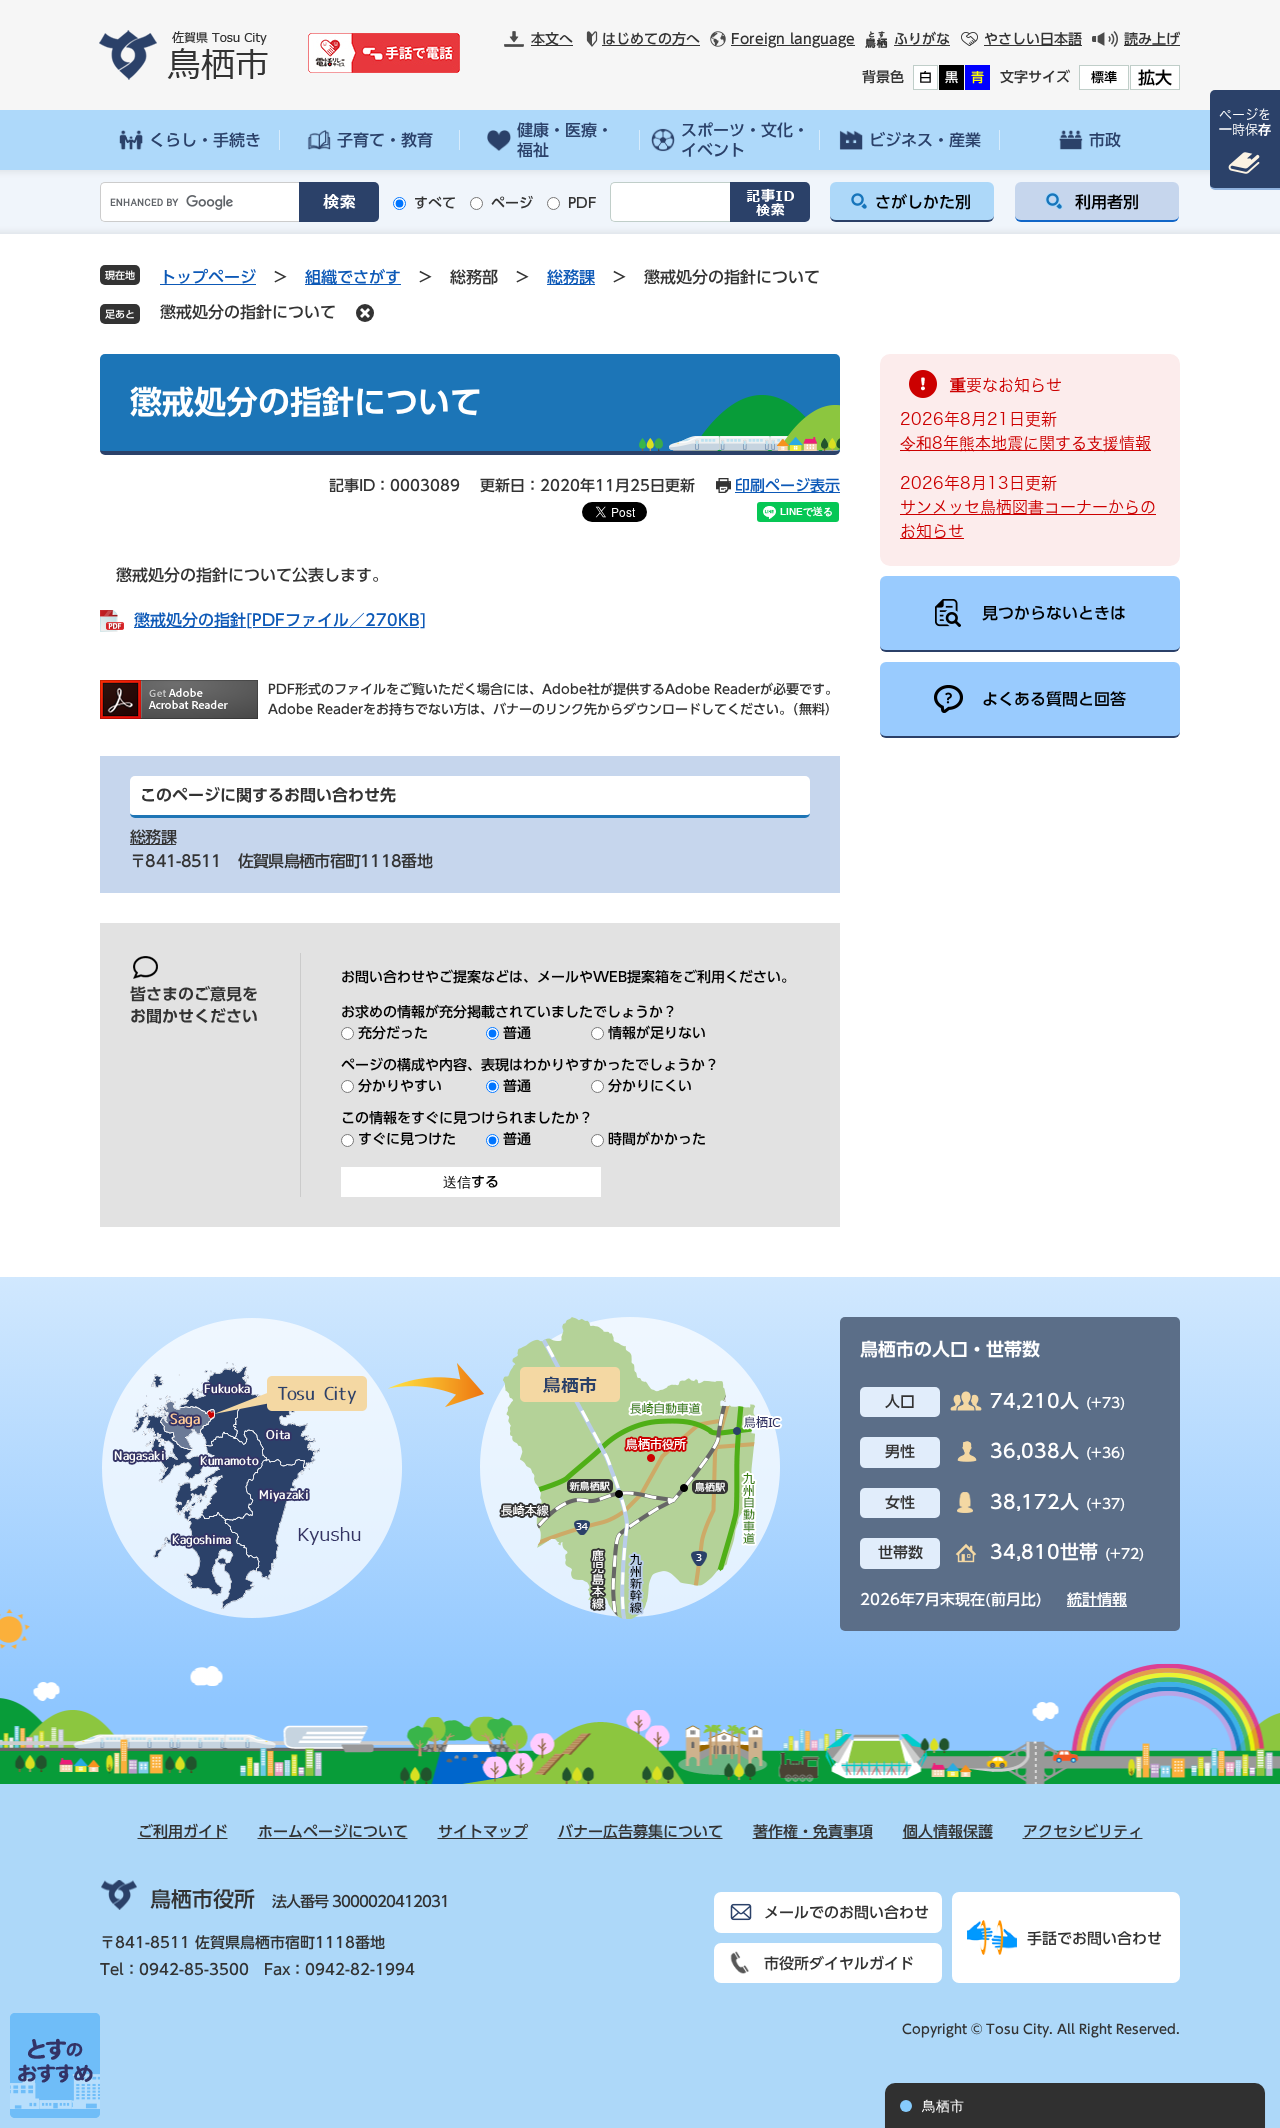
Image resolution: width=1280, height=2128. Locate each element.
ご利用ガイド (183, 1831)
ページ (512, 203)
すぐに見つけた (407, 1139)
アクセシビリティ (1083, 1831)
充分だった (393, 1033)
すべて (435, 203)
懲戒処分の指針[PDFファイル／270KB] (280, 620)
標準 (1104, 77)
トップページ (208, 277)
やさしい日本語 (1033, 39)
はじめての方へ (651, 39)
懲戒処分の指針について (248, 312)
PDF (582, 203)
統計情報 (1097, 1599)
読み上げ (1152, 39)
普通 (517, 1033)
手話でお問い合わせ (1094, 1938)
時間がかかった (657, 1139)
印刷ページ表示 (787, 485)
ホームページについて (333, 1831)
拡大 (1155, 77)
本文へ (552, 39)
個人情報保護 (948, 1831)
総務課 (571, 277)
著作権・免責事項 (813, 1831)
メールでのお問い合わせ (846, 1912)
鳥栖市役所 (202, 1899)
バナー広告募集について (640, 1831)
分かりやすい (400, 1086)
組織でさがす (353, 277)
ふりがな (922, 39)
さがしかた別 (923, 202)
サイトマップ (483, 1831)
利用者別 (1107, 202)
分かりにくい (650, 1086)
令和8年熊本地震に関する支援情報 (1025, 443)
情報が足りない (657, 1033)
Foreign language (793, 39)
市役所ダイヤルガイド (839, 1963)
